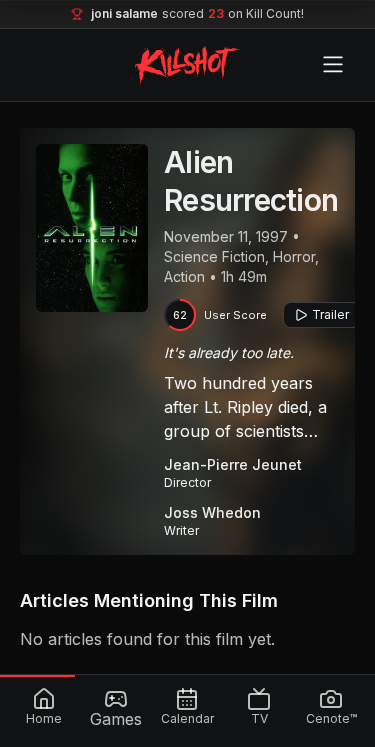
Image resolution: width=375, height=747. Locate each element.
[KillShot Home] (187, 65)
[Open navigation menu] (333, 65)
